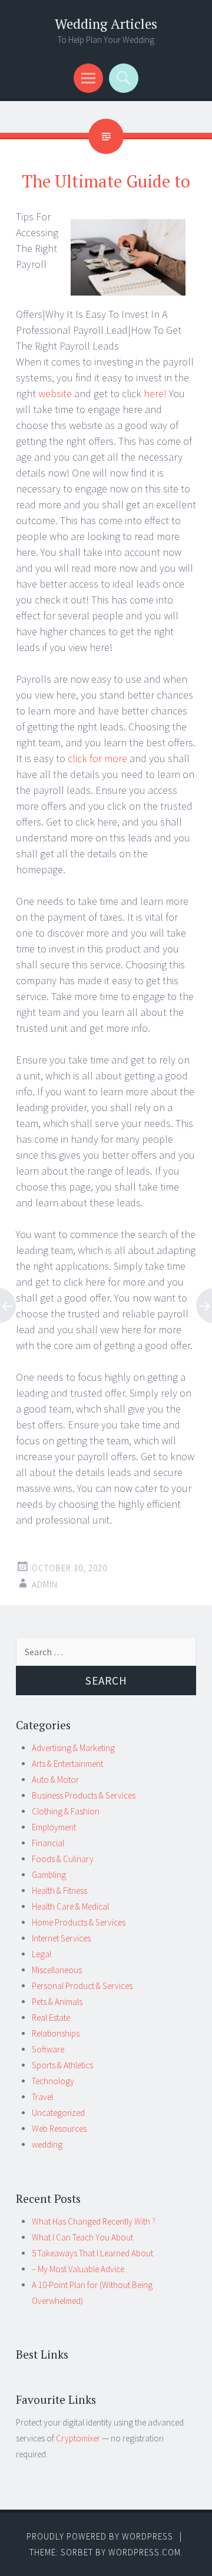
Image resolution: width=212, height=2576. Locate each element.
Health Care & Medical (70, 1906)
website (55, 393)
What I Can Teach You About (82, 2237)
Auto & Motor (55, 1780)
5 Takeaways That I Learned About (92, 2253)
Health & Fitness (59, 1891)
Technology (53, 2081)
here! (156, 393)
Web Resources (59, 2129)
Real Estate (51, 2017)
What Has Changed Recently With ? (94, 2221)
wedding (47, 2144)
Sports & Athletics (62, 2065)
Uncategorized (58, 2113)
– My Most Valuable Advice (78, 2269)
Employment (54, 1827)
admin (45, 1584)
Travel (42, 2097)
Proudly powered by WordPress (100, 2536)
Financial (48, 1843)
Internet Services (61, 1938)
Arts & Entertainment (67, 1764)
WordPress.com (145, 2552)
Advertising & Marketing (73, 1748)
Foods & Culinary (63, 1859)
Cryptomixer (78, 2438)
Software (48, 2049)
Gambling (49, 1875)
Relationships (56, 2033)
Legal (42, 1954)
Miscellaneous (57, 1970)
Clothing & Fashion (66, 1811)
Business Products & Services (84, 1795)
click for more (96, 758)
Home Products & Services (79, 1922)
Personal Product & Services (82, 1986)
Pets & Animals (57, 2002)
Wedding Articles (106, 24)
